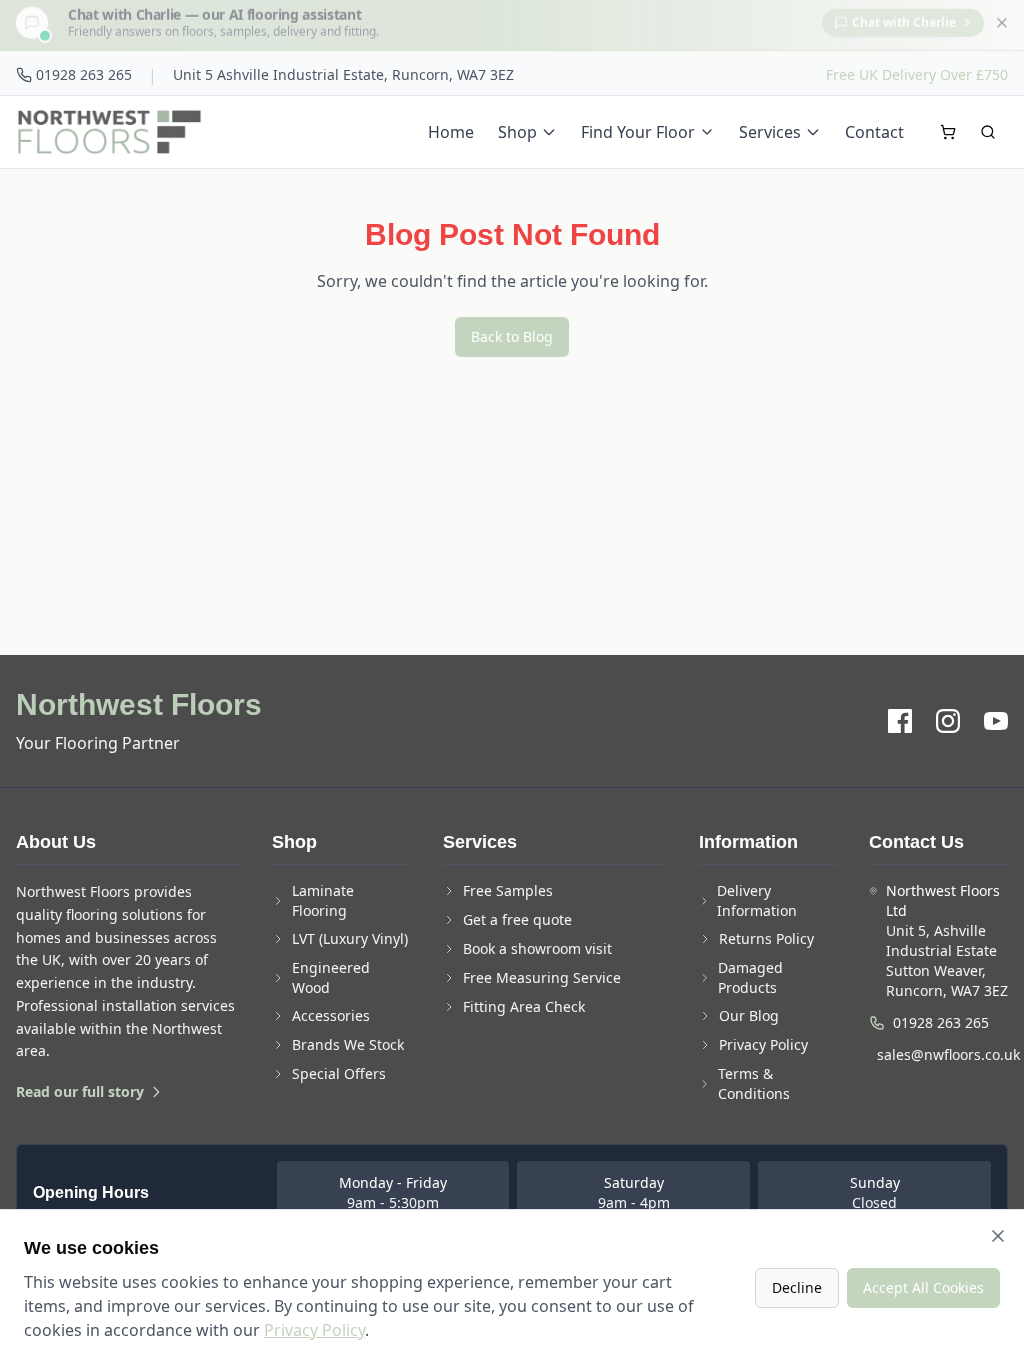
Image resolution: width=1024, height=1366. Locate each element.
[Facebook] (900, 721)
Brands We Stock (348, 1044)
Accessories (331, 1015)
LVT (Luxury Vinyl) (350, 938)
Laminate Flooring (323, 900)
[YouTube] (996, 721)
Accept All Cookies (923, 1287)
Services (770, 132)
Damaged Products (750, 977)
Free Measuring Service (542, 977)
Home (451, 132)
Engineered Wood (331, 977)
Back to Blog (512, 336)
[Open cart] (948, 132)
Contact (874, 132)
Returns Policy (766, 938)
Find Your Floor (638, 132)
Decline (797, 1287)
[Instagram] (948, 721)
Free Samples (508, 890)
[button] (512, 27)
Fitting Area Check (524, 1006)
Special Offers (339, 1073)
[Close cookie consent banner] (998, 1236)
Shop (517, 132)
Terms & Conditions (754, 1083)
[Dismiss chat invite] (1002, 27)
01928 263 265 (84, 74)
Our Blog (749, 1015)
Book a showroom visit (537, 948)
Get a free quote (517, 919)
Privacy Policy (763, 1044)
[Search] (988, 132)
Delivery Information (757, 900)
